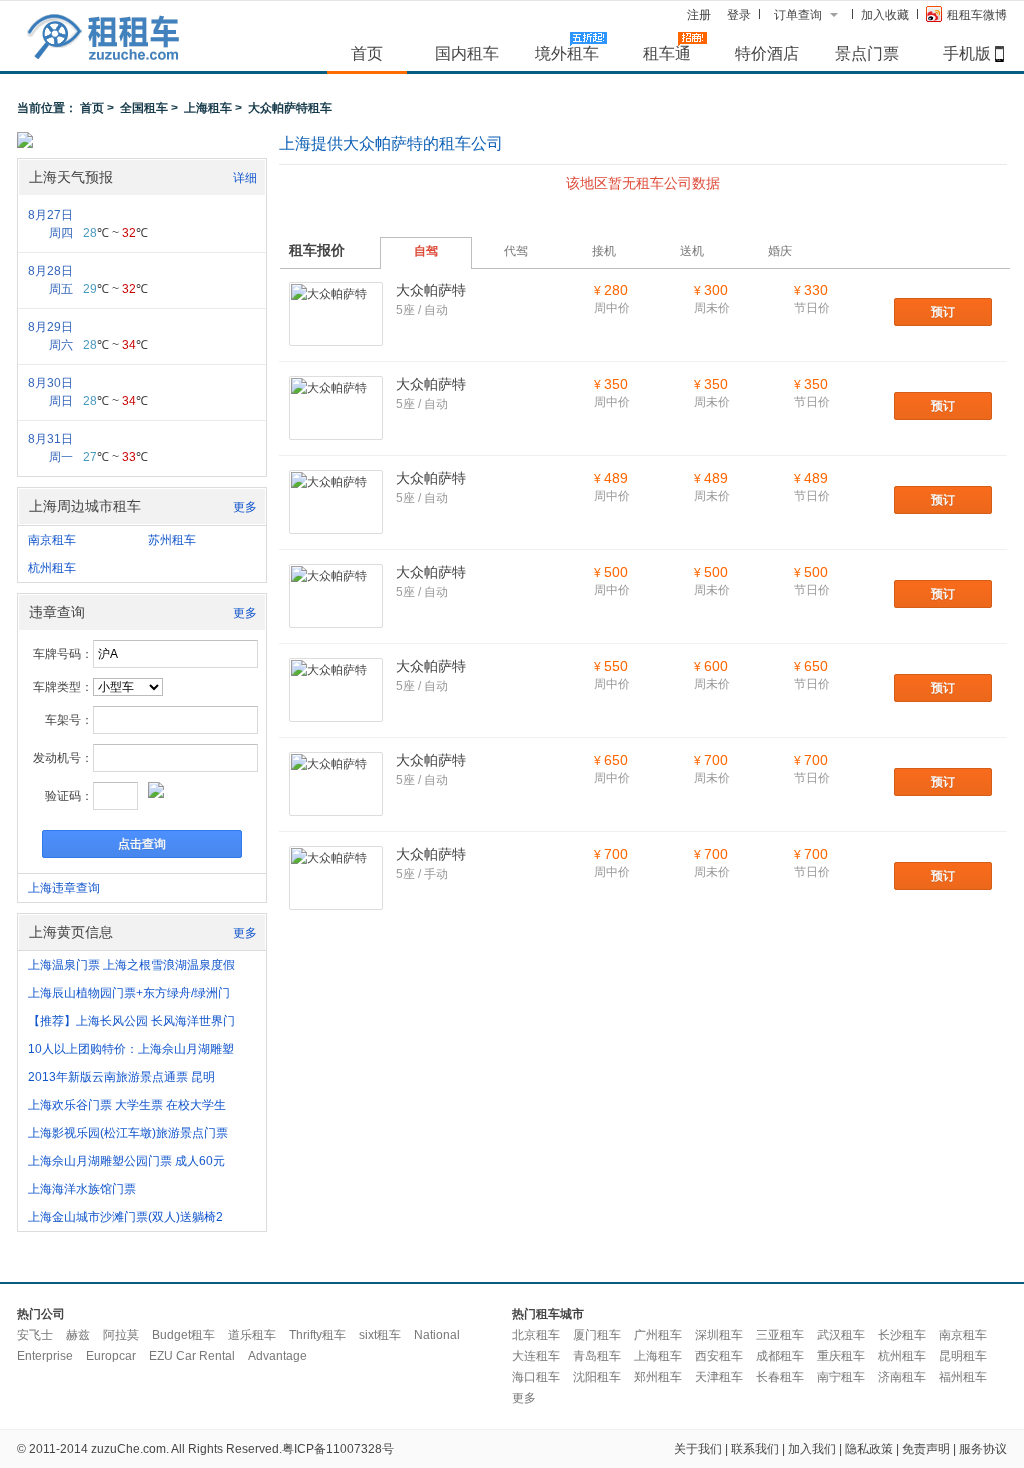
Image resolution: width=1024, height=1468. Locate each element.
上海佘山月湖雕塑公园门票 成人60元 (126, 1161)
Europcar (111, 1356)
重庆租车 (841, 1356)
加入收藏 (885, 15)
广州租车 (658, 1335)
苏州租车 (172, 540)
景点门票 (867, 53)
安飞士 (35, 1335)
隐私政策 (869, 1449)
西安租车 (719, 1356)
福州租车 (963, 1377)
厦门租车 (597, 1335)
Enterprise (45, 1356)
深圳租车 (719, 1335)
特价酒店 (767, 53)
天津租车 (719, 1377)
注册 (699, 15)
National (437, 1335)
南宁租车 (841, 1377)
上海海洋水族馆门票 (82, 1189)
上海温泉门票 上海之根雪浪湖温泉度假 (131, 965)
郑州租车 (658, 1377)
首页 (367, 53)
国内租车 (467, 53)
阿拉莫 (121, 1335)
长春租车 (780, 1377)
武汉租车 (841, 1335)
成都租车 (780, 1356)
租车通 (667, 53)
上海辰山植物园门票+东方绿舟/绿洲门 (129, 993)
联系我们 (755, 1449)
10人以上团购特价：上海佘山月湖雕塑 (131, 1049)
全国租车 (144, 108)
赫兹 (78, 1335)
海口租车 (536, 1377)
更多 (245, 507)
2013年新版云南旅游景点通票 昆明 (121, 1077)
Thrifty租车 (317, 1335)
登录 (739, 15)
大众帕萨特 (431, 290)
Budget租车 (183, 1335)
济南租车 (902, 1377)
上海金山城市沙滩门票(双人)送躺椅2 (125, 1217)
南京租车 (52, 540)
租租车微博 (977, 15)
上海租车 (208, 108)
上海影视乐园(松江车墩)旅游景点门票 (128, 1133)
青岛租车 (597, 1356)
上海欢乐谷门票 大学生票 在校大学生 (127, 1105)
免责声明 (926, 1449)
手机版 (967, 53)
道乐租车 (252, 1335)
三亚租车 (780, 1335)
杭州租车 (52, 568)
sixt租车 (380, 1335)
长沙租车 (902, 1335)
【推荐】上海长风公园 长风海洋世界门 (131, 1021)
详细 (245, 178)
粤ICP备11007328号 (338, 1449)
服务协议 (983, 1449)
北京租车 (536, 1335)
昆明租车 (963, 1356)
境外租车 (567, 53)
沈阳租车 (597, 1377)
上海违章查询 (64, 888)
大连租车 (536, 1356)
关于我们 (698, 1449)
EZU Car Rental (192, 1356)
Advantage (277, 1356)
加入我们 (812, 1449)
